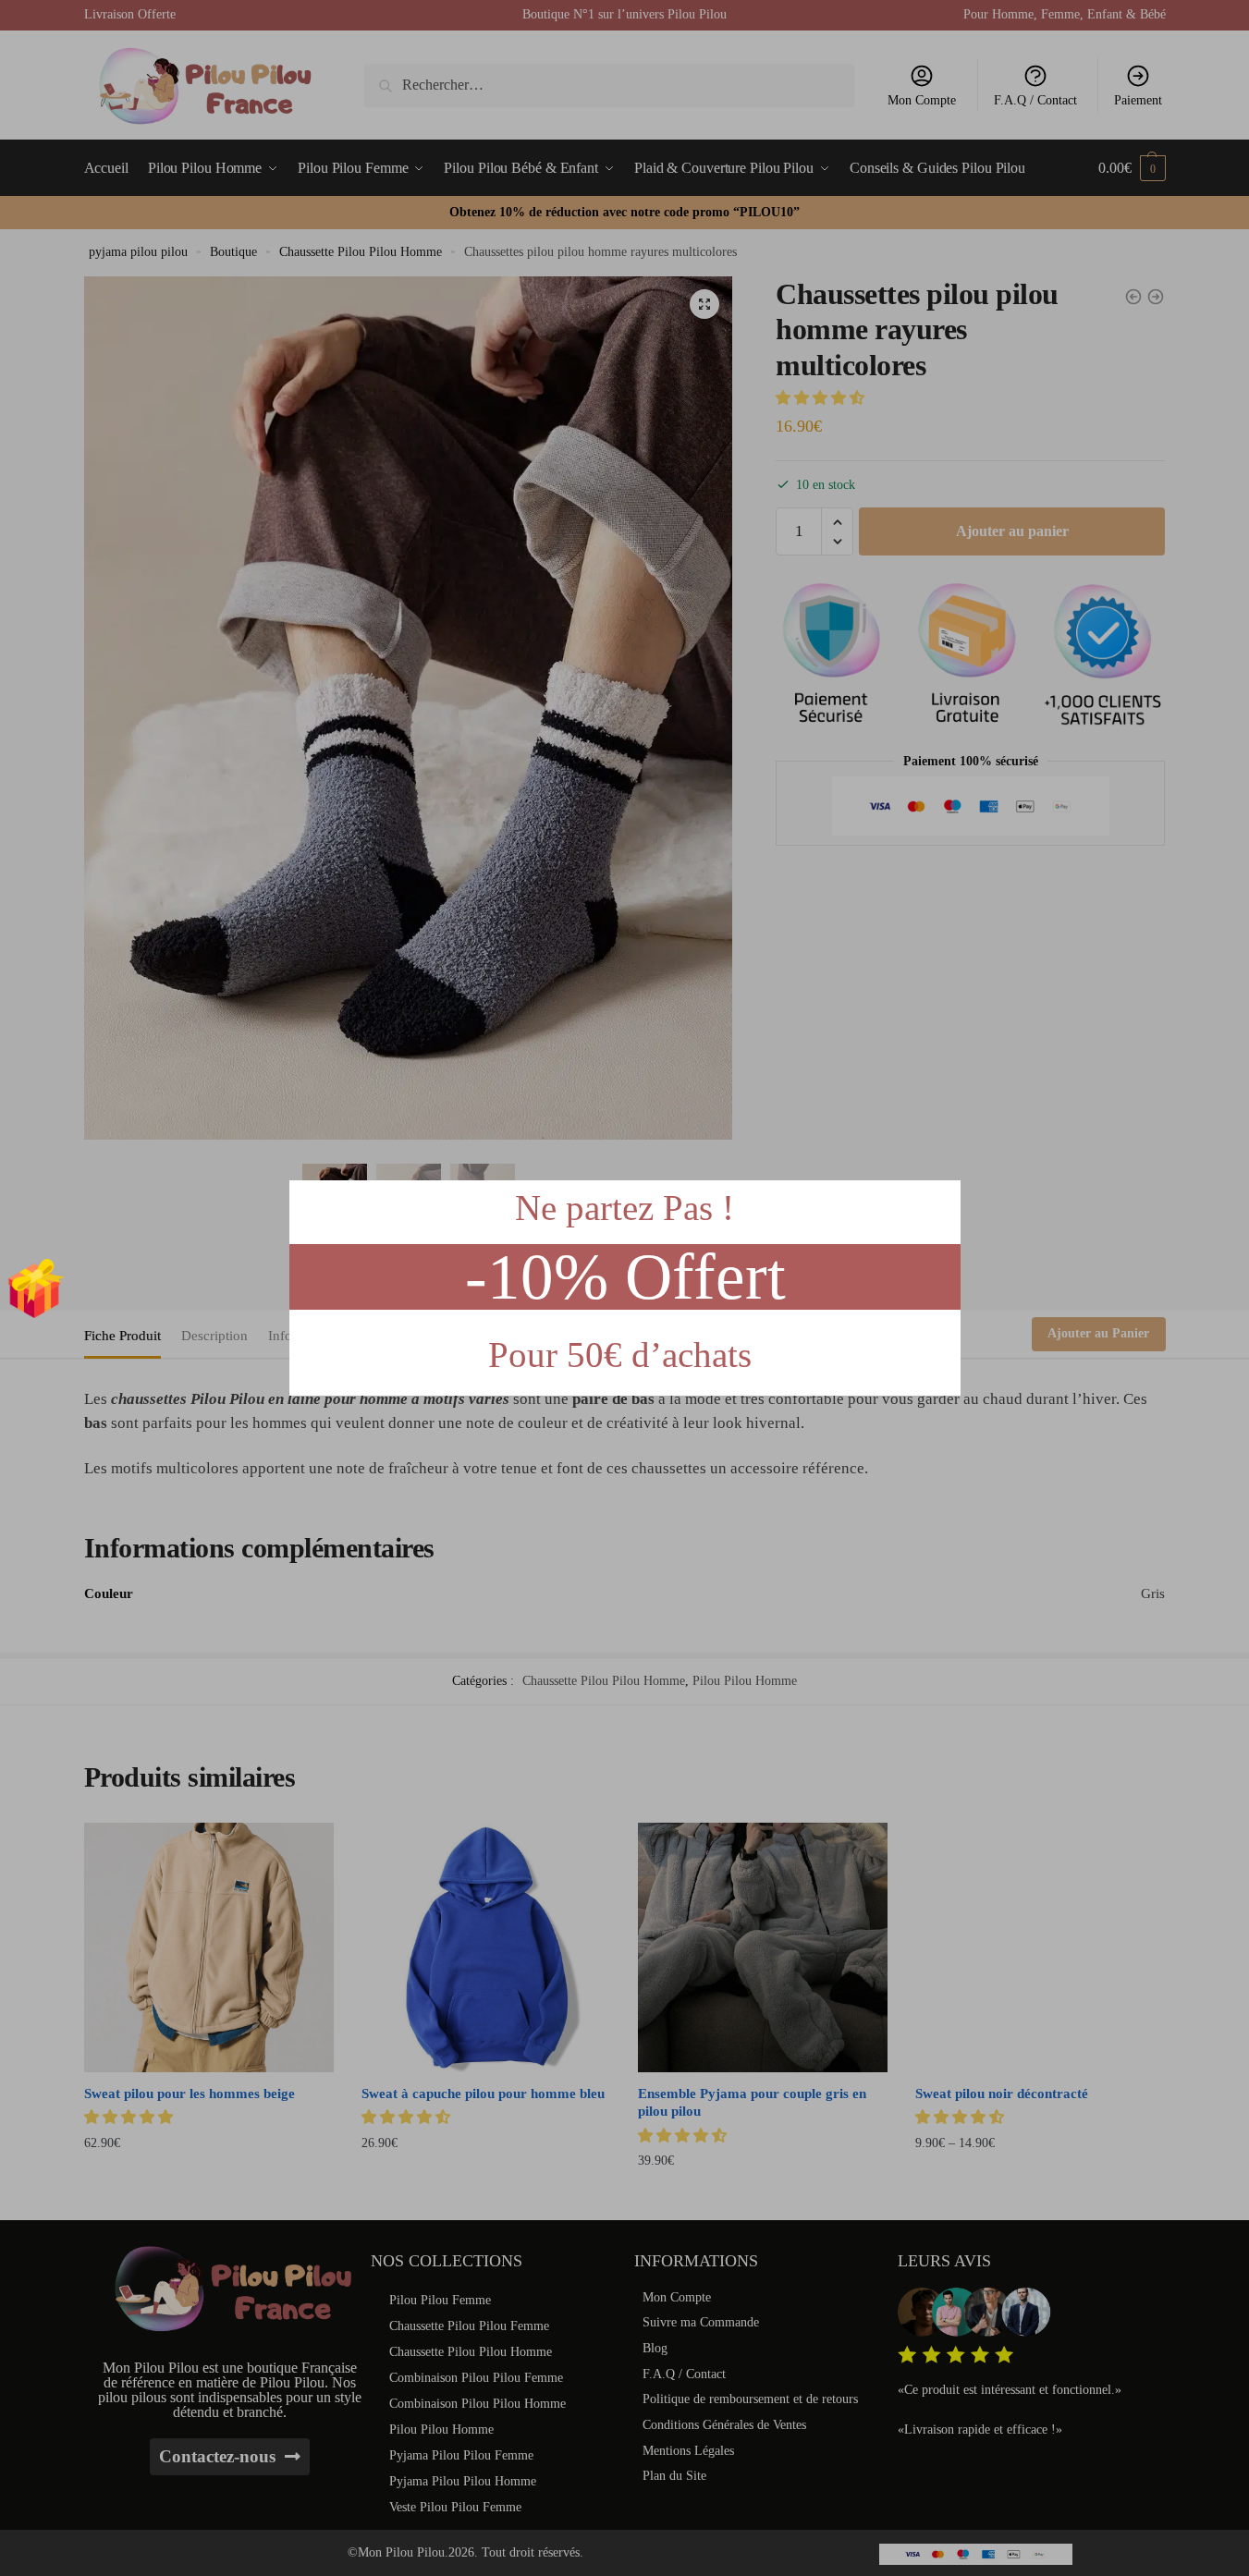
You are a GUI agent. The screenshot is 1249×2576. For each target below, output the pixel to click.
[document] (624, 1288)
